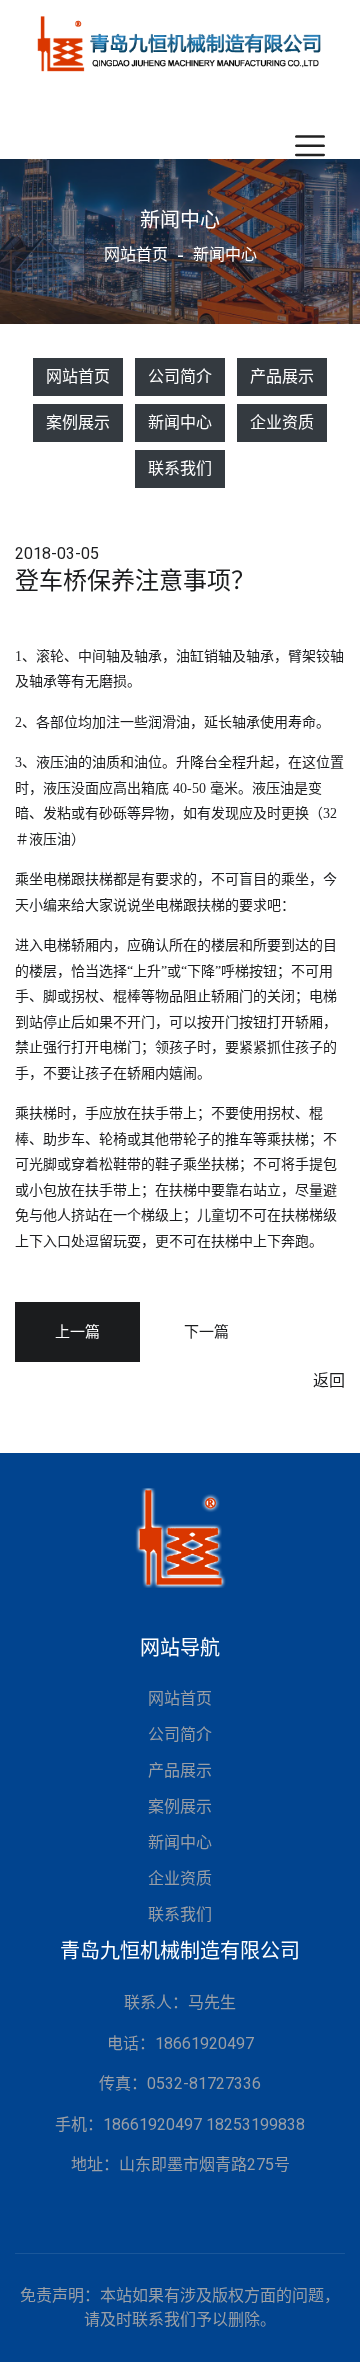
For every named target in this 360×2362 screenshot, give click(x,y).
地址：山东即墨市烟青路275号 (180, 2164)
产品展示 (282, 376)
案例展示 (78, 422)
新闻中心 (180, 422)
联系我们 (180, 468)
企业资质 (282, 422)
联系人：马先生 (180, 2002)
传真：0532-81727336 (180, 2083)
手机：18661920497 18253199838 (180, 2124)
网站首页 (136, 254)
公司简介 (180, 376)
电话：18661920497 (180, 2043)
